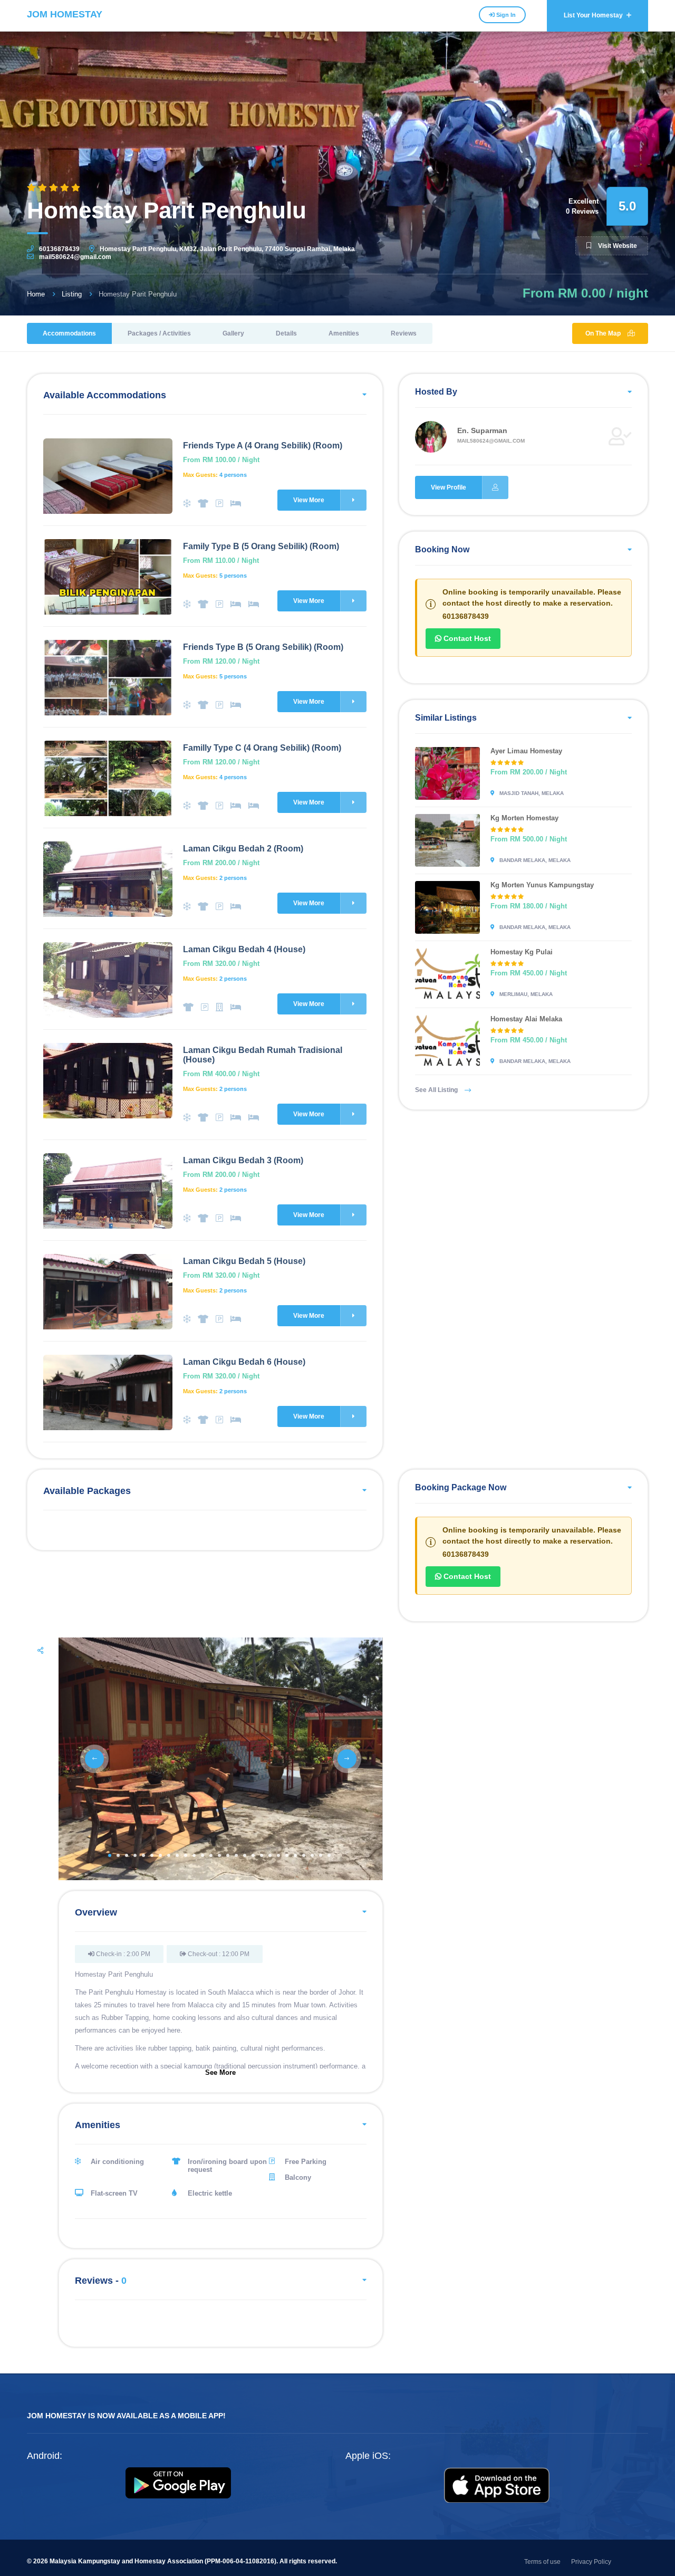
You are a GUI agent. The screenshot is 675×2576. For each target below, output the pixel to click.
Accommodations (69, 333)
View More (309, 500)
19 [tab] (262, 1855)
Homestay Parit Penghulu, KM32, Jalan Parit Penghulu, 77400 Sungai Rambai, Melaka (227, 249)
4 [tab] (135, 1855)
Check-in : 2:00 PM (122, 1954)
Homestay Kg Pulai (522, 952)
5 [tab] (143, 1855)
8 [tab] (169, 1855)
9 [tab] (177, 1855)
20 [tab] (270, 1855)
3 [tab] (127, 1855)
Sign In (505, 15)
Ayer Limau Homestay (526, 751)
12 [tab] (202, 1855)
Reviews (404, 333)
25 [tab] (312, 1855)
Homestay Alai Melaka (526, 1019)
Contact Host (466, 638)
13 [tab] (211, 1855)
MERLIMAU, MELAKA (525, 994)
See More (220, 2072)
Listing (72, 294)
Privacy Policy (591, 2562)
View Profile (449, 487)
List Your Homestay (594, 15)
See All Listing (437, 1090)
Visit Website (617, 246)
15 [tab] (228, 1855)
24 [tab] (304, 1855)
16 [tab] (236, 1855)
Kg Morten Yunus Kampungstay (542, 885)
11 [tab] (194, 1855)
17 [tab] (245, 1855)
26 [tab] (321, 1855)
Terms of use (542, 2562)
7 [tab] (160, 1855)
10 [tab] (186, 1855)
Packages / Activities (159, 333)
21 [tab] (278, 1855)
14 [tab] (219, 1855)
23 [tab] (295, 1855)
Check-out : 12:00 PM (218, 1954)
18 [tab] (253, 1855)
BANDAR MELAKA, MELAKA (534, 860)
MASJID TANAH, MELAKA (531, 793)
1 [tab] (110, 1855)
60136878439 (59, 249)
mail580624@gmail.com (75, 257)
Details (286, 333)
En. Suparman (482, 430)
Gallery (233, 333)
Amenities (344, 333)
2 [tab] (118, 1855)
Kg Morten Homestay (524, 818)
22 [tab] (287, 1855)
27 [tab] (329, 1855)
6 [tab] (152, 1855)
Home (36, 294)
